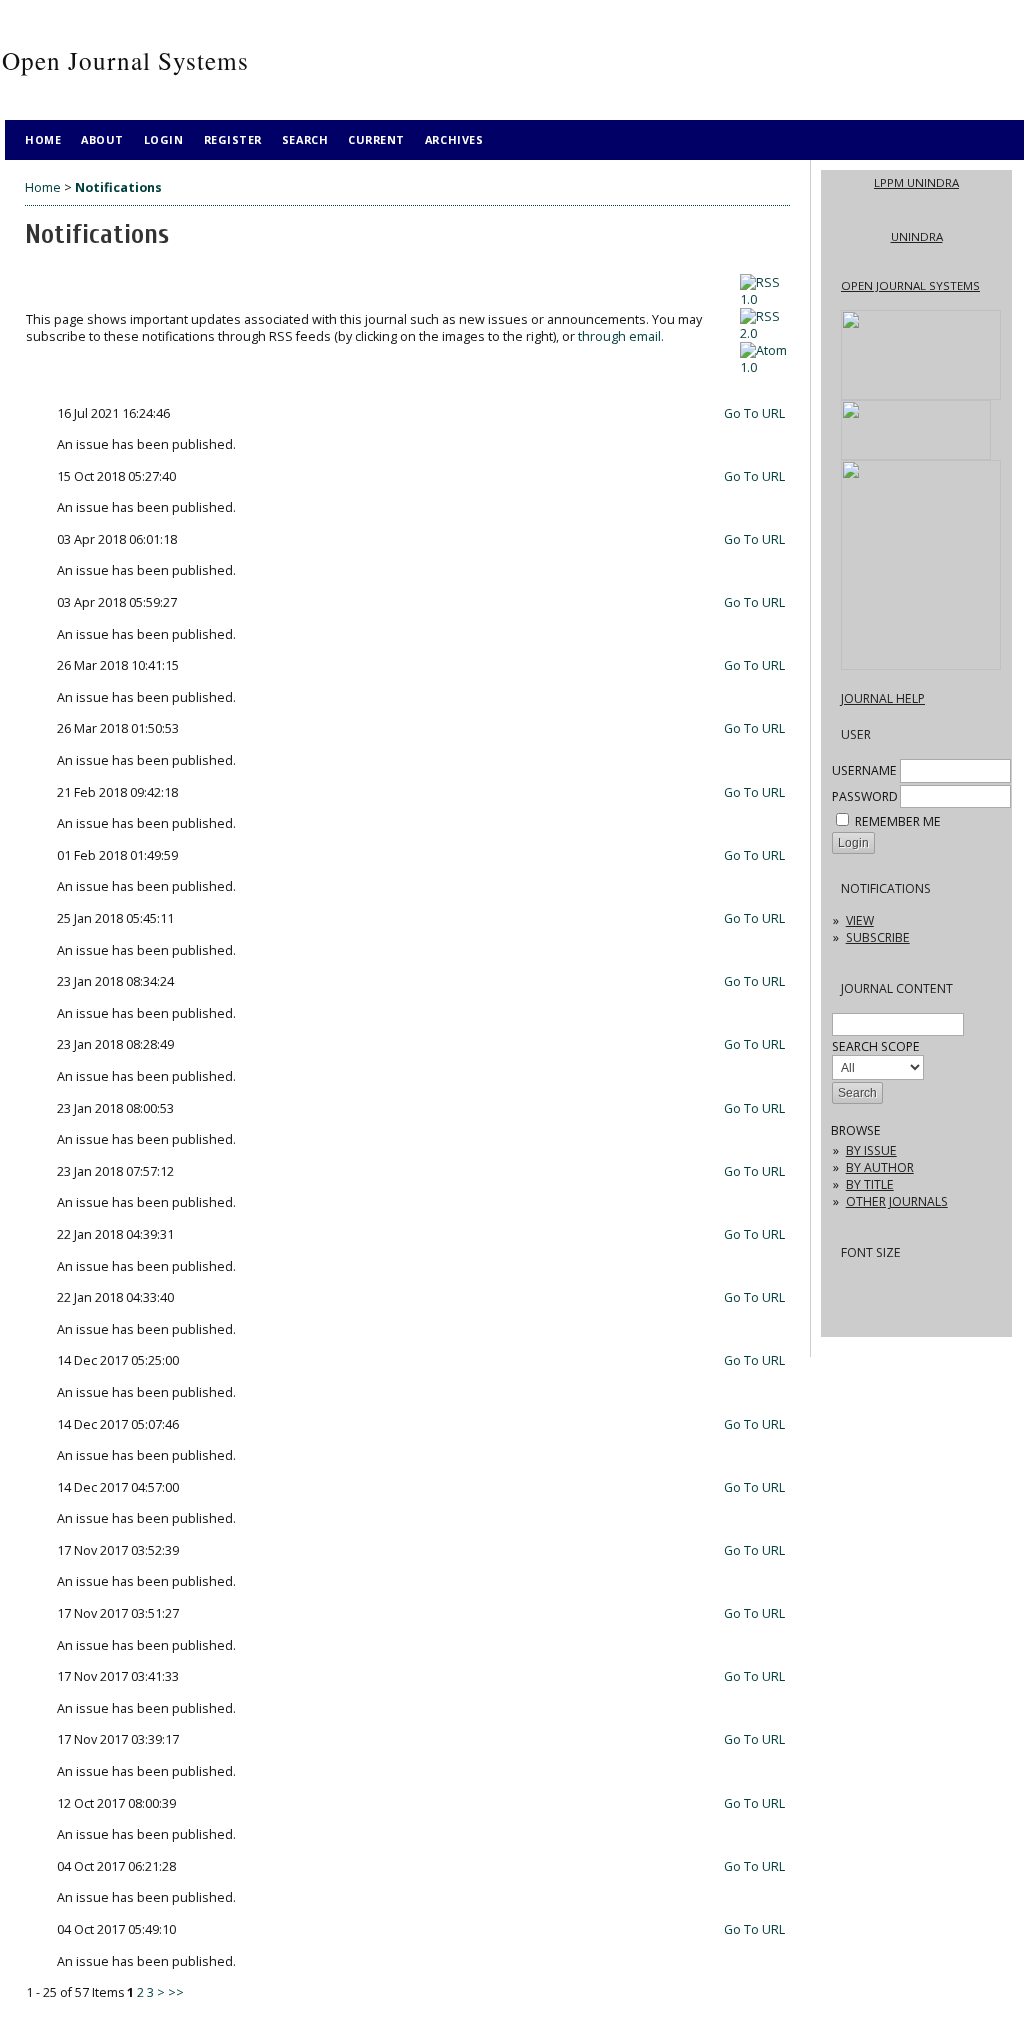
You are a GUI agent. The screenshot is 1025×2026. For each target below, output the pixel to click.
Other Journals (897, 1201)
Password (865, 796)
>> (176, 1992)
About (102, 139)
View (860, 920)
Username (864, 770)
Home (43, 139)
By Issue (871, 1150)
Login (164, 139)
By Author (880, 1167)
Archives (454, 139)
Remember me (898, 821)
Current (376, 139)
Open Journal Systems (910, 285)
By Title (870, 1184)
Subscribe (878, 937)
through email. (621, 336)
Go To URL (754, 413)
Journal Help (883, 698)
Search (305, 139)
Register (233, 139)
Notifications (118, 187)
